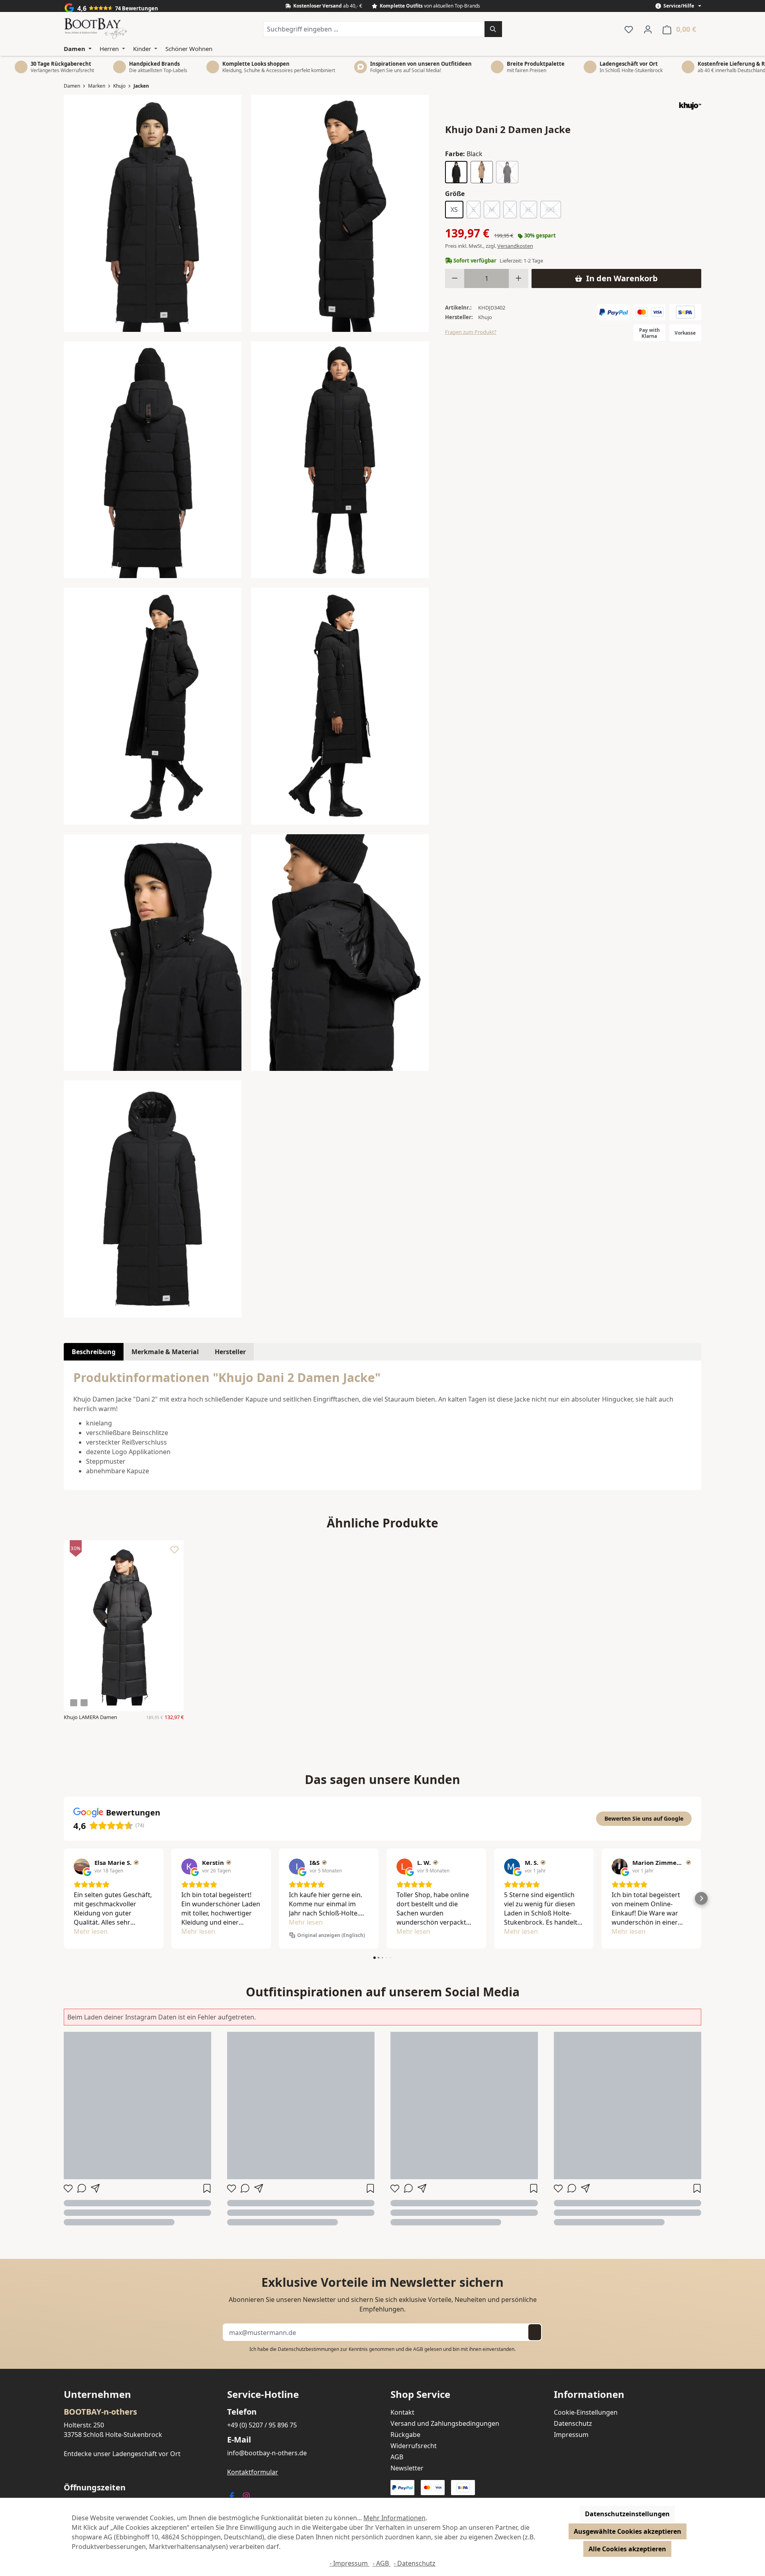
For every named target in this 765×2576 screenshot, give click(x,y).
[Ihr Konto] (648, 29)
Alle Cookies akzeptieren (627, 2549)
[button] (64, 1898)
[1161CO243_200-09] (153, 1199)
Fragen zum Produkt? (471, 332)
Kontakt (402, 2412)
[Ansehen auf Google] (82, 1866)
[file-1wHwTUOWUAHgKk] (153, 706)
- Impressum (349, 2563)
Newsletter (407, 2468)
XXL (553, 211)
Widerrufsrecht (414, 2446)
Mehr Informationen (394, 2518)
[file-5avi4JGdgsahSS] (153, 953)
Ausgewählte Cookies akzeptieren (628, 2531)
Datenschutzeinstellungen (627, 2514)
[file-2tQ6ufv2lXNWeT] (153, 460)
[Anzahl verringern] (455, 278)
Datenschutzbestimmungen (308, 2349)
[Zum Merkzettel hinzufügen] (175, 1552)
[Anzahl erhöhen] (519, 278)
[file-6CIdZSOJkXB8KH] (340, 953)
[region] (246, 706)
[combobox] (374, 29)
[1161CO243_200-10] (153, 213)
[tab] (94, 1352)
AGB (418, 2349)
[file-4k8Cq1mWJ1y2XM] (340, 706)
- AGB (382, 2563)
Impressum (571, 2435)
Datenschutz (573, 2423)
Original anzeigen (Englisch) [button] (331, 1935)
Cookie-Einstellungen (586, 2412)
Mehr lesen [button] (91, 1931)
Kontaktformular (253, 2472)
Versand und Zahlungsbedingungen (445, 2423)
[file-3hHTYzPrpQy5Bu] (340, 213)
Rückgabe (405, 2435)
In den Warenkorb (622, 278)
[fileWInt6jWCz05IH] (340, 460)
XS (454, 210)
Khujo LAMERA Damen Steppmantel (90, 1717)
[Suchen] (493, 29)
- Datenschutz (415, 2563)
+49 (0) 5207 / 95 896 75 (262, 2425)
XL (531, 211)
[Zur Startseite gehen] (96, 29)
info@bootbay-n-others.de (267, 2453)
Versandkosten (515, 246)
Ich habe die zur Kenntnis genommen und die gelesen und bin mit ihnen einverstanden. (382, 2349)
